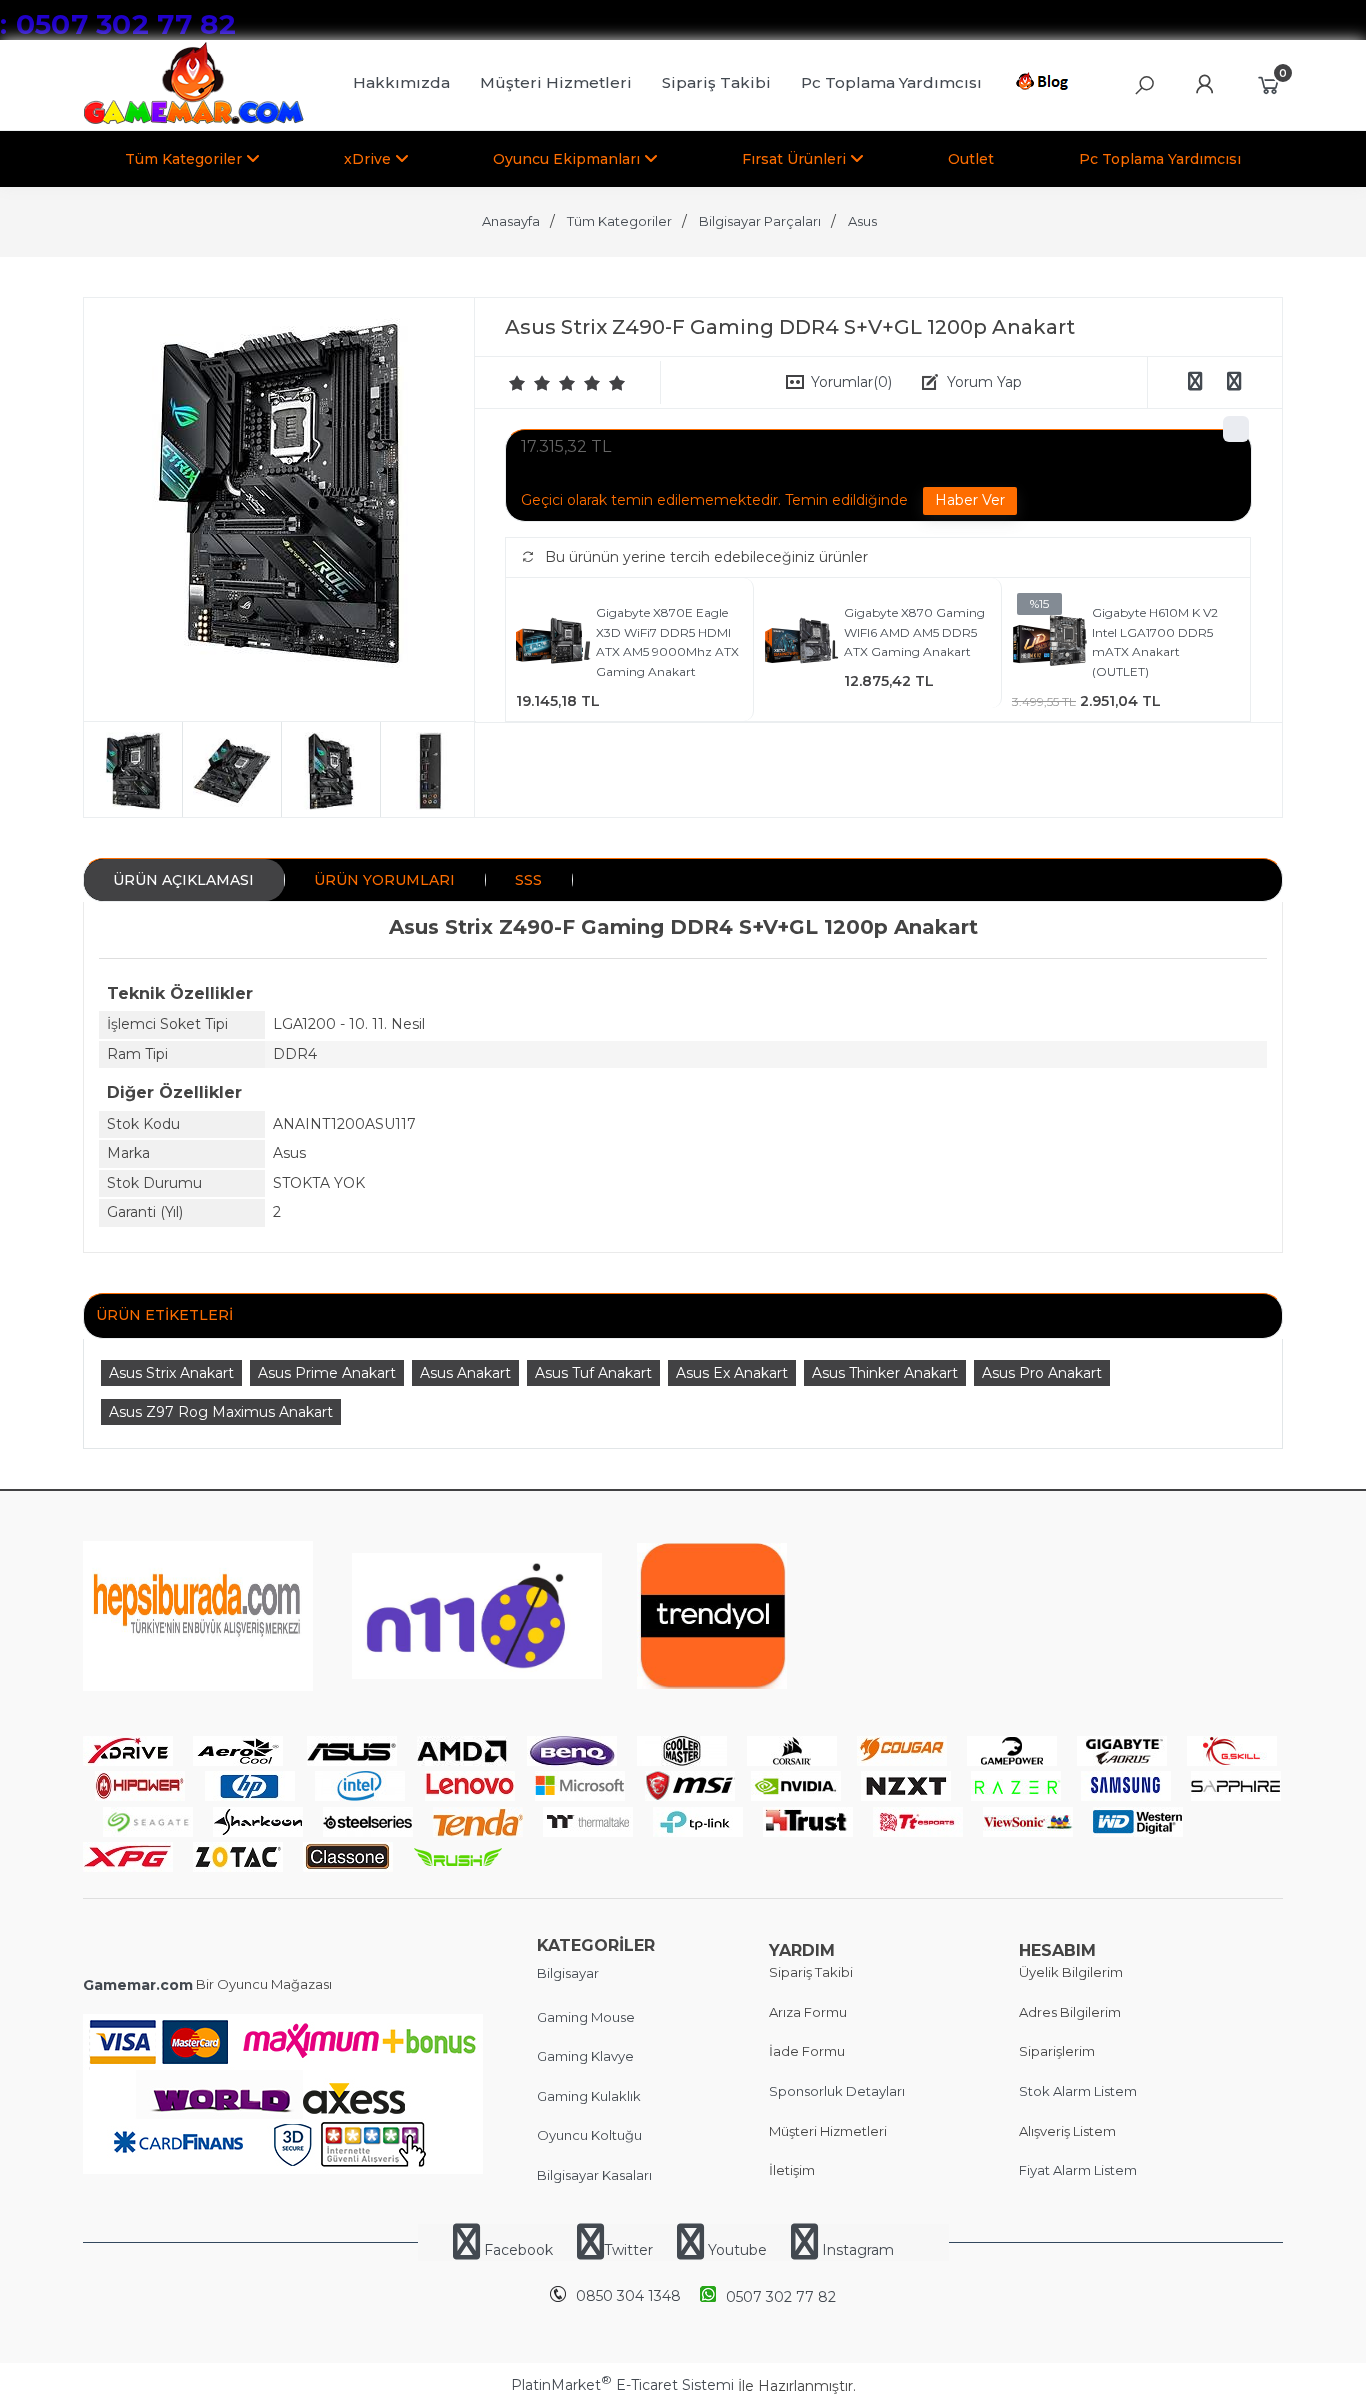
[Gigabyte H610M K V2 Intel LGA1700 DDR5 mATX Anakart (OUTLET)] (1049, 643)
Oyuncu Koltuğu (589, 2135)
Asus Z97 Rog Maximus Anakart (221, 1412)
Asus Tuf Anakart (593, 1373)
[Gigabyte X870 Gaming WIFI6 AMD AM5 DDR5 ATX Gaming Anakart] (801, 643)
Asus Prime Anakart (327, 1373)
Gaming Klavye (585, 2056)
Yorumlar (851, 382)
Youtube (737, 2250)
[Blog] (1045, 85)
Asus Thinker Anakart (885, 1373)
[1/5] (517, 383)
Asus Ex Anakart (732, 1373)
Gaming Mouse (586, 2017)
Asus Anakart (465, 1373)
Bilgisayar (568, 1973)
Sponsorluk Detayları (837, 2091)
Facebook (518, 2250)
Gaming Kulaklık (589, 2096)
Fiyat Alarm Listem (1078, 2170)
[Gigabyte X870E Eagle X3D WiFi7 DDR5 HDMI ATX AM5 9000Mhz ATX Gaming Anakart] (553, 643)
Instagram (856, 2250)
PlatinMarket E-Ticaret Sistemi (622, 2385)
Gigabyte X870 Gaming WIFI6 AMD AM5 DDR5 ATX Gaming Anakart (914, 632)
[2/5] (530, 383)
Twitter (628, 2250)
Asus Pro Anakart (1042, 1373)
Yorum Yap (984, 382)
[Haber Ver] (970, 501)
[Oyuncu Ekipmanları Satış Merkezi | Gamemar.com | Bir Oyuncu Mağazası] (193, 120)
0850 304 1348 (628, 2296)
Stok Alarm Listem (1078, 2091)
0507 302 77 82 (781, 2297)
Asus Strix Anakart (171, 1373)
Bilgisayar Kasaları (594, 2175)
